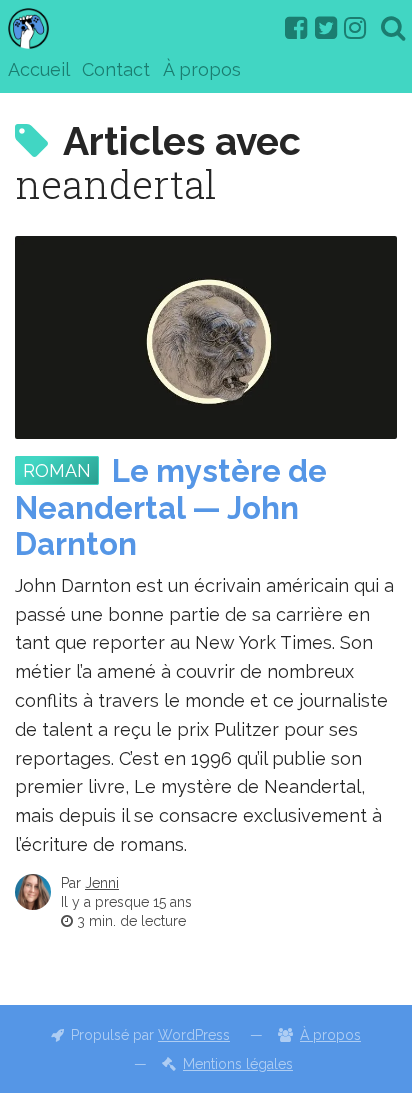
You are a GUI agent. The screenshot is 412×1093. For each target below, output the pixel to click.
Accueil (39, 69)
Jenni (102, 883)
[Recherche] (393, 28)
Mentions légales (238, 1064)
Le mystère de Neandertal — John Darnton (171, 508)
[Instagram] (355, 28)
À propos (202, 69)
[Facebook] (296, 28)
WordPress (194, 1035)
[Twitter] (326, 28)
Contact (116, 69)
